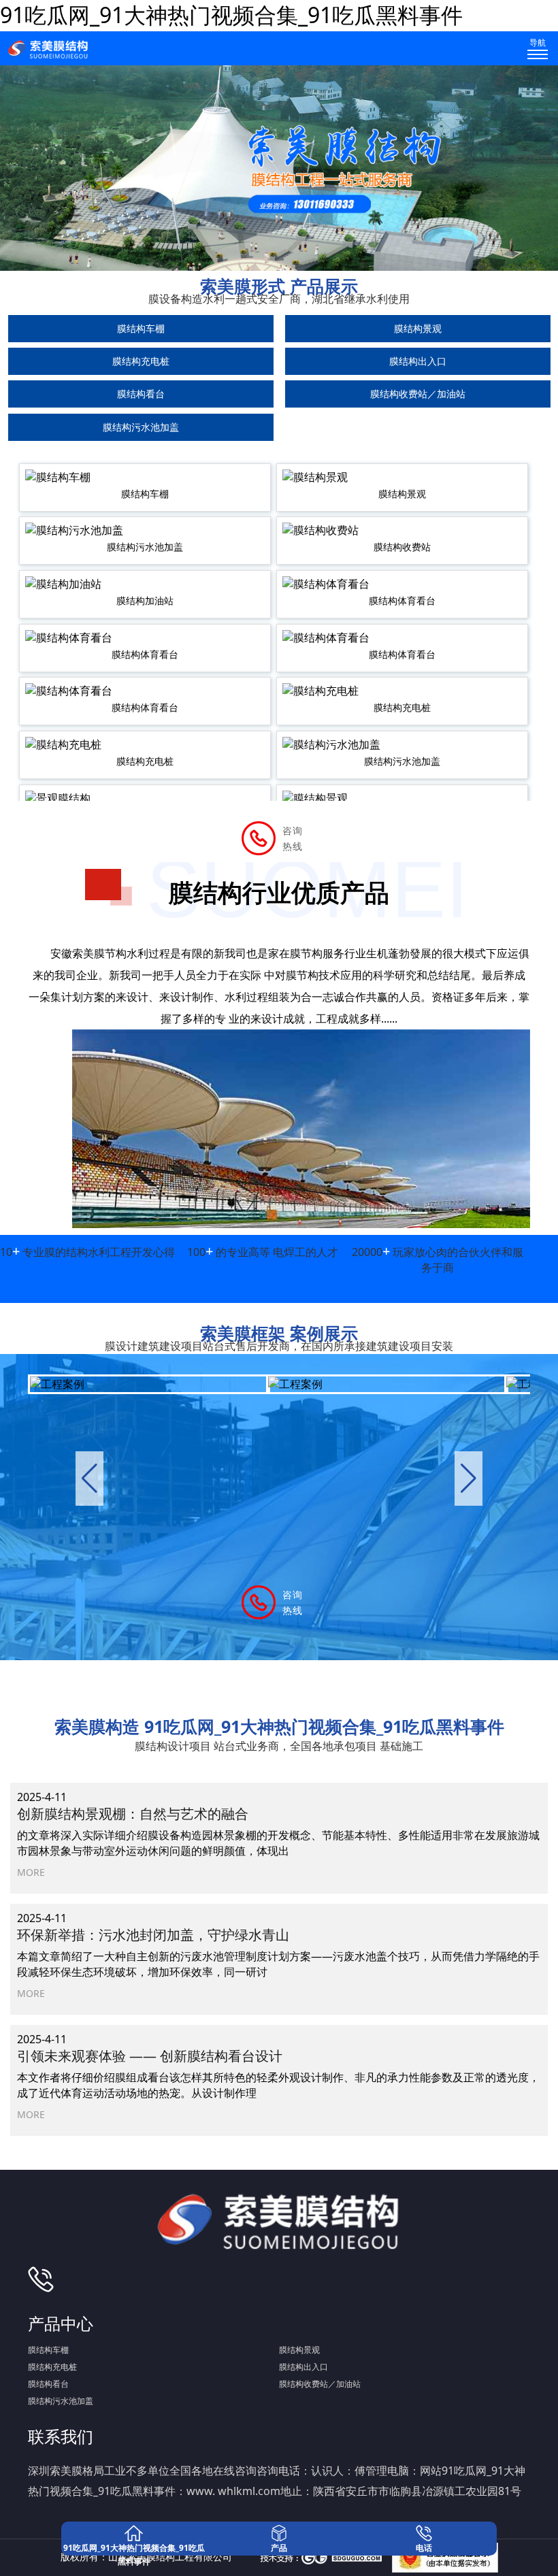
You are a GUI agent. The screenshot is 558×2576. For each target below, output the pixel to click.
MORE (31, 1872)
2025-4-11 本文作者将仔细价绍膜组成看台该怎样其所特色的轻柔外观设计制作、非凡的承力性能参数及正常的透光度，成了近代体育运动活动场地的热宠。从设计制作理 (278, 2066)
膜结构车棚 (141, 328)
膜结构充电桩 (141, 361)
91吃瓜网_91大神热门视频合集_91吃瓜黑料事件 (231, 15)
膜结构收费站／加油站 (418, 394)
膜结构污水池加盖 (141, 427)
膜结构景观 (418, 328)
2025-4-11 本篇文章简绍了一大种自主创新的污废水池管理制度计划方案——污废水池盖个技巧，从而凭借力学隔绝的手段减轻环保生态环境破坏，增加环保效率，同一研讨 (278, 1945)
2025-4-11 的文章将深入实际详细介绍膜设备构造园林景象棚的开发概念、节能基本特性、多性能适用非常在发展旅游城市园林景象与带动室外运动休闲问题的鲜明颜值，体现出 (278, 1824)
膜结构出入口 (418, 361)
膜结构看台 (141, 394)
